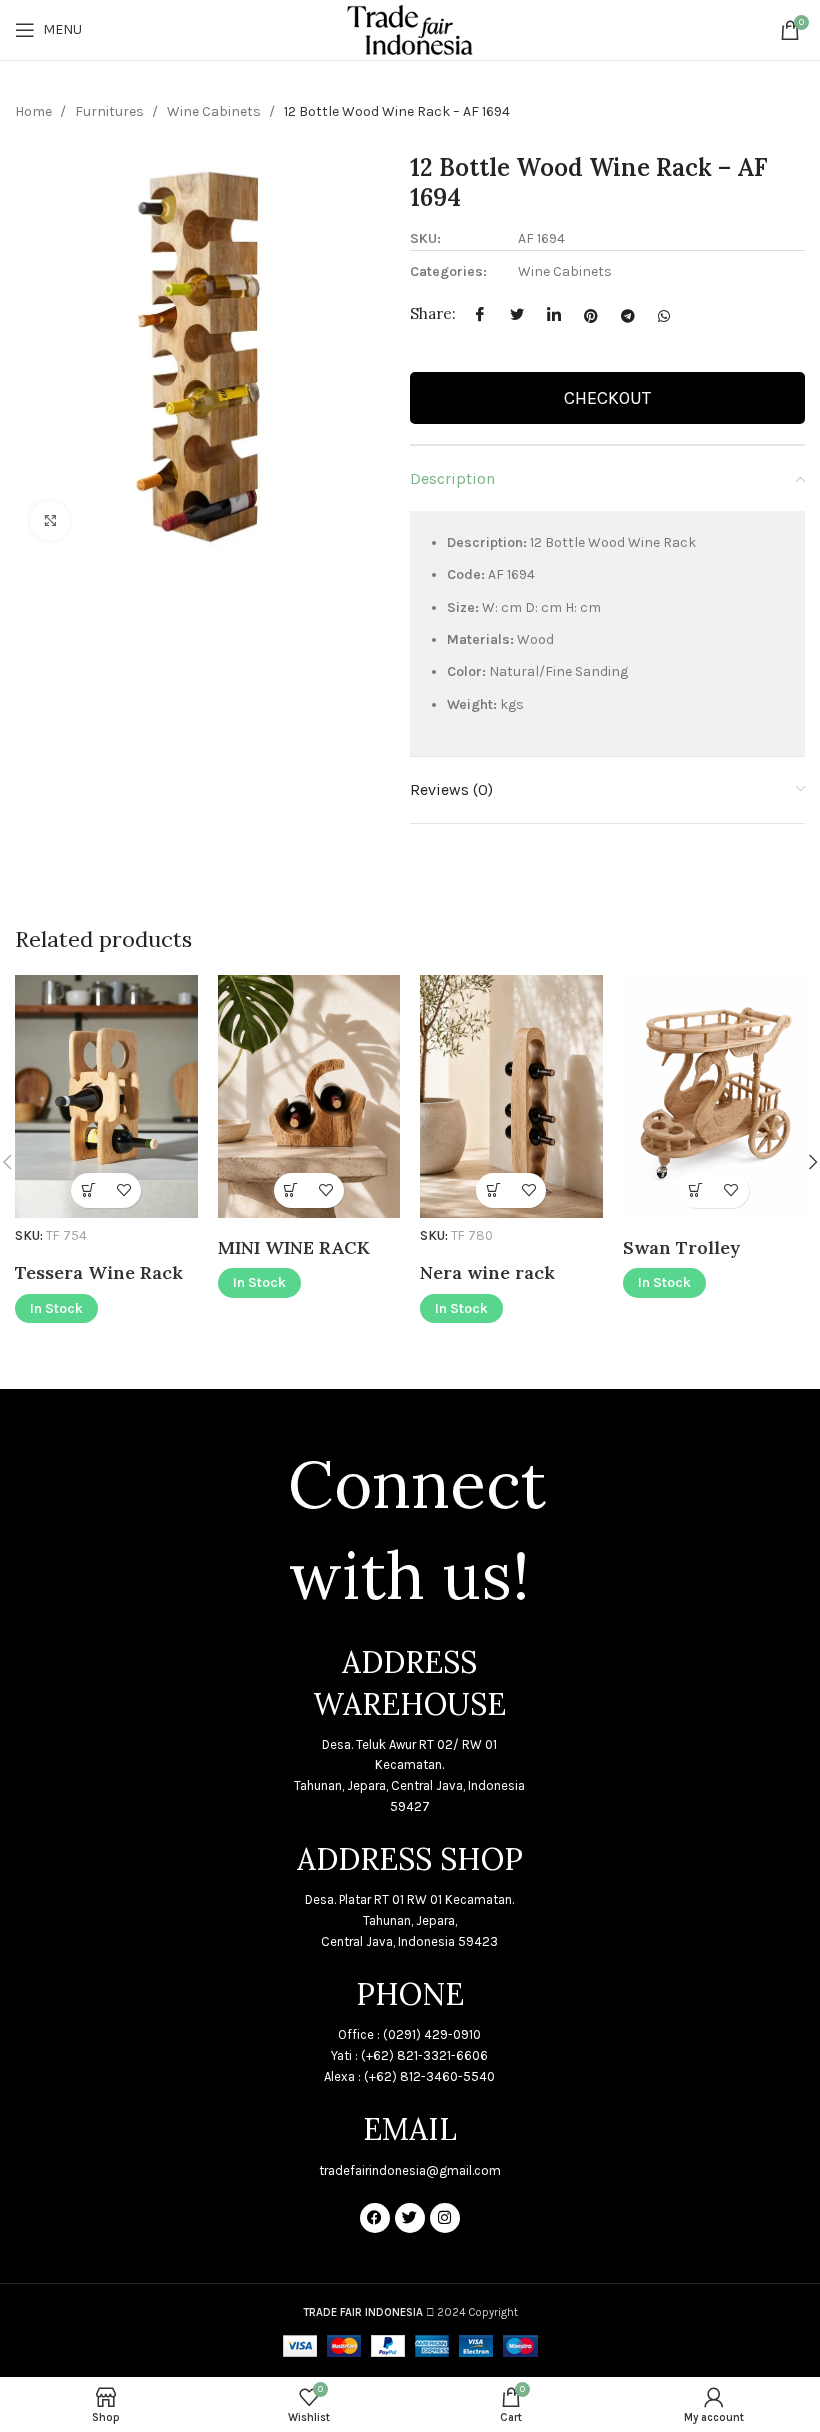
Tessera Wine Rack (99, 1272)
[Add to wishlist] (123, 1190)
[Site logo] (409, 28)
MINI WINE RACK (294, 1247)
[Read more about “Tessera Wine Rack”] (88, 1190)
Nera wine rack (487, 1272)
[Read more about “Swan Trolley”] (696, 1190)
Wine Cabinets (215, 111)
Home (35, 111)
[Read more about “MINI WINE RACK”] (291, 1190)
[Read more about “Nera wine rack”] (493, 1190)
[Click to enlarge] (50, 521)
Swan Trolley (682, 1247)
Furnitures (111, 111)
